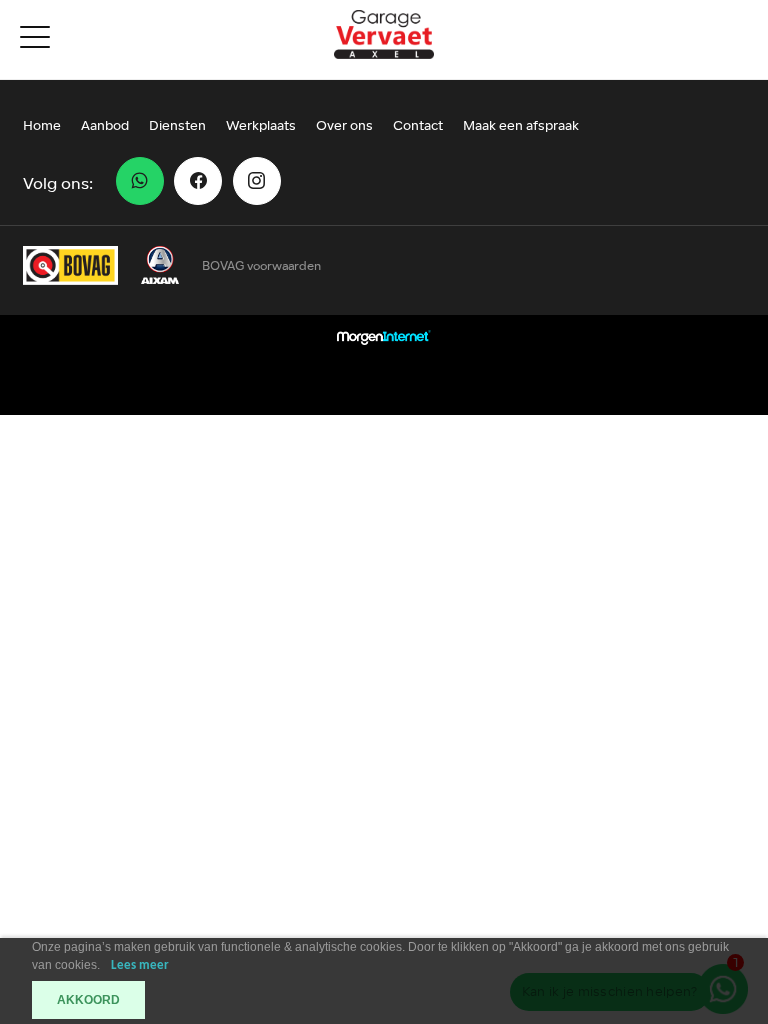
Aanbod (105, 126)
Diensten (177, 126)
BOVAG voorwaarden (261, 266)
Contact (418, 126)
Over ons (344, 126)
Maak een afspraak (521, 126)
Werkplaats (261, 126)
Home (42, 126)
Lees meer (140, 965)
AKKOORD (88, 1000)
